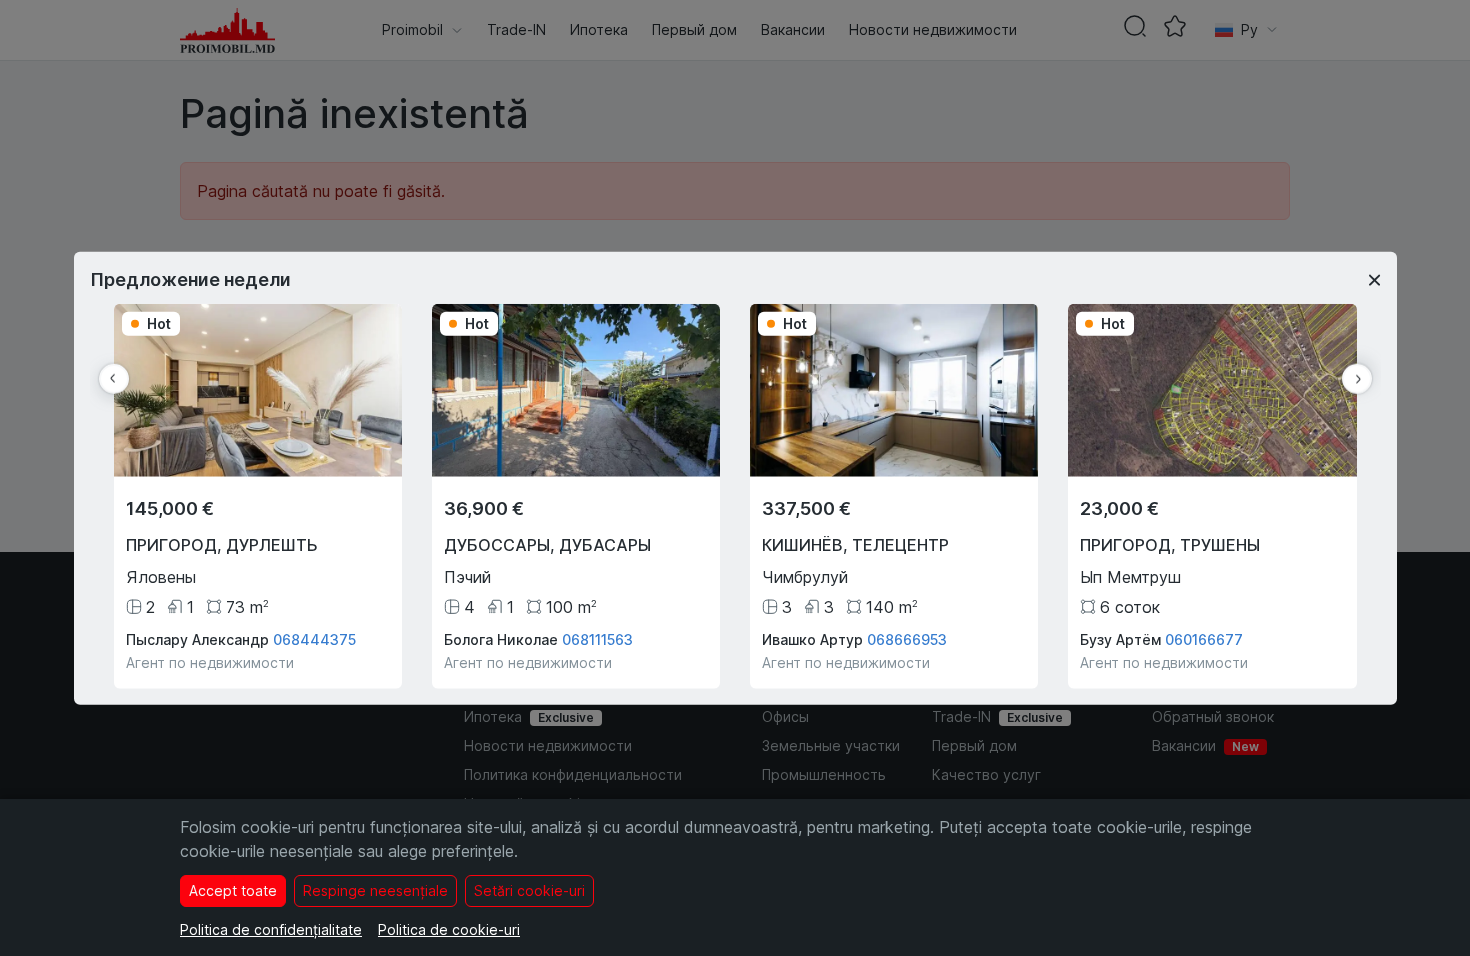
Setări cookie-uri (529, 890)
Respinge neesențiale (375, 890)
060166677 (1204, 638)
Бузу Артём (1120, 638)
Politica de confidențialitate (271, 929)
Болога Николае (501, 638)
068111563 (597, 638)
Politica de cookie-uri (449, 929)
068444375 (314, 638)
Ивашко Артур (812, 638)
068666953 (907, 638)
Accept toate (233, 890)
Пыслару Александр (197, 638)
